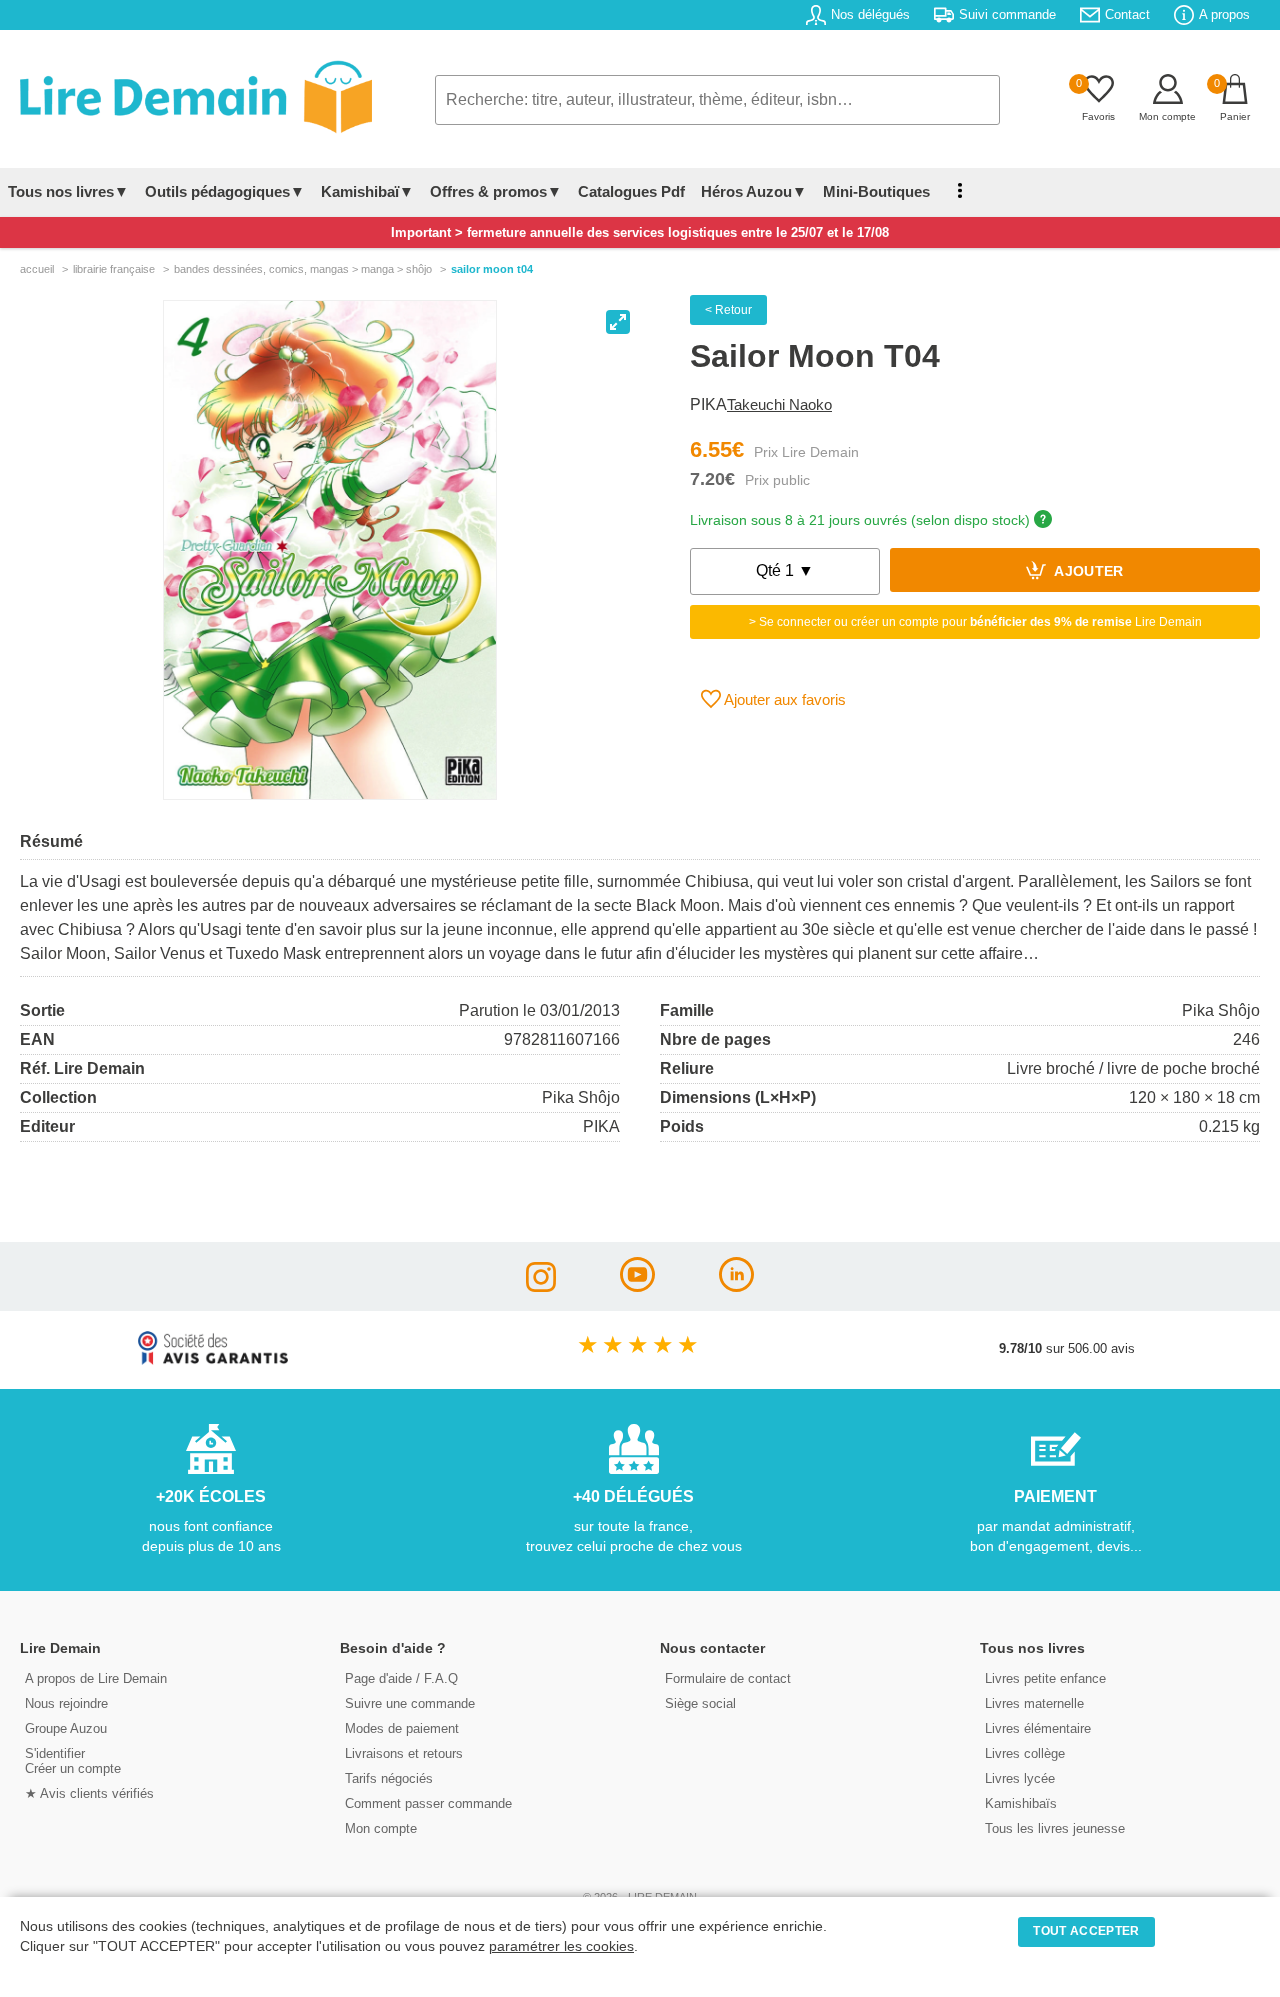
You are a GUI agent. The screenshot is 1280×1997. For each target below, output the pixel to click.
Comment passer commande (428, 1803)
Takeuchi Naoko (779, 404)
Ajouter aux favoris (783, 699)
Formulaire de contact (728, 1678)
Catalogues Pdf (631, 191)
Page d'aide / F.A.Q (401, 1678)
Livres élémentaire (1038, 1728)
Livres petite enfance (1045, 1678)
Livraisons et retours (404, 1753)
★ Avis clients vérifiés (89, 1793)
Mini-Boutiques (876, 191)
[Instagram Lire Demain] (541, 1286)
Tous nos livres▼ (68, 191)
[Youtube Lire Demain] (637, 1286)
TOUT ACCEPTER (1086, 1931)
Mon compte (381, 1828)
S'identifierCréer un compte (73, 1761)
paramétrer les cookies (561, 1946)
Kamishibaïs (1021, 1803)
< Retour (728, 310)
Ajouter (1087, 572)
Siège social (700, 1703)
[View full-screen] (618, 322)
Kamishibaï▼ (367, 191)
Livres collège (1025, 1753)
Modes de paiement (402, 1728)
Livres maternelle (1034, 1703)
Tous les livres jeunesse (1055, 1828)
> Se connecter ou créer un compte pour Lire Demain (975, 622)
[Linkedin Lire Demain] (736, 1286)
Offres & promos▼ (496, 191)
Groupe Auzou (66, 1728)
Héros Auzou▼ (754, 191)
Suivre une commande (410, 1703)
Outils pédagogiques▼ (225, 191)
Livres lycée (1020, 1778)
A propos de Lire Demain (96, 1678)
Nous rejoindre (66, 1703)
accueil (37, 269)
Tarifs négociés (389, 1778)
